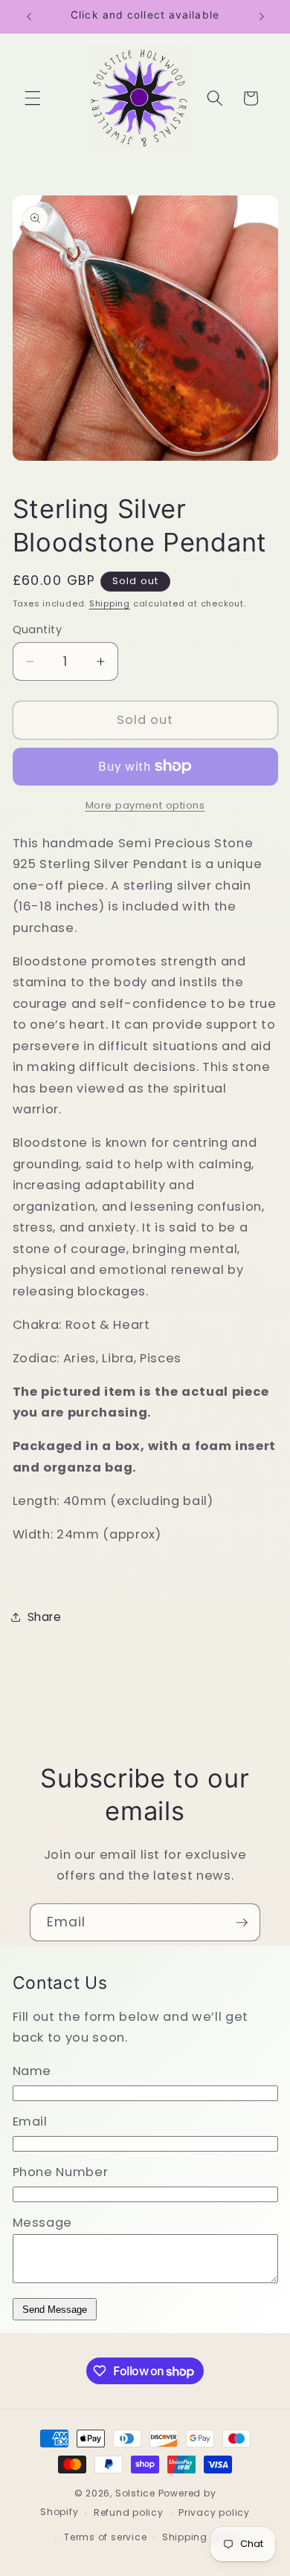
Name (32, 2071)
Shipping (110, 603)
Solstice (135, 2493)
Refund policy (129, 2512)
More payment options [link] (145, 805)
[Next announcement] (262, 16)
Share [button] (45, 1617)
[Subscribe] (242, 1923)
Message (43, 2223)
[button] (33, 98)
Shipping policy (202, 2537)
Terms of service (105, 2537)
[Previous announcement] (29, 16)
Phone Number (61, 2172)
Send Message (55, 2310)
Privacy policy (214, 2512)
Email (30, 2122)
